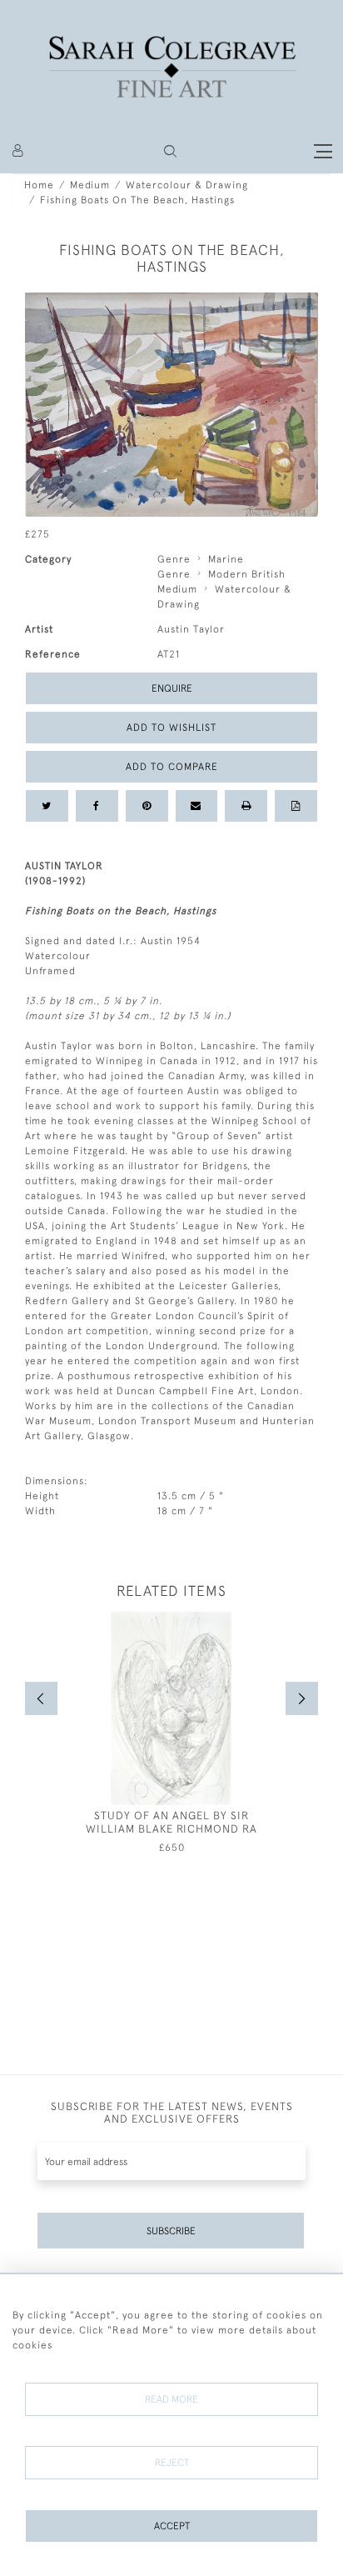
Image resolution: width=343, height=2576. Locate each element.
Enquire (172, 688)
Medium (90, 185)
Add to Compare (172, 767)
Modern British (247, 574)
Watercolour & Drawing (187, 185)
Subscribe (171, 2231)
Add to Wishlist (171, 728)
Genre (174, 559)
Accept (172, 2526)
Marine (226, 559)
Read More (171, 2399)
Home (39, 185)
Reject (172, 2463)
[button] (170, 151)
